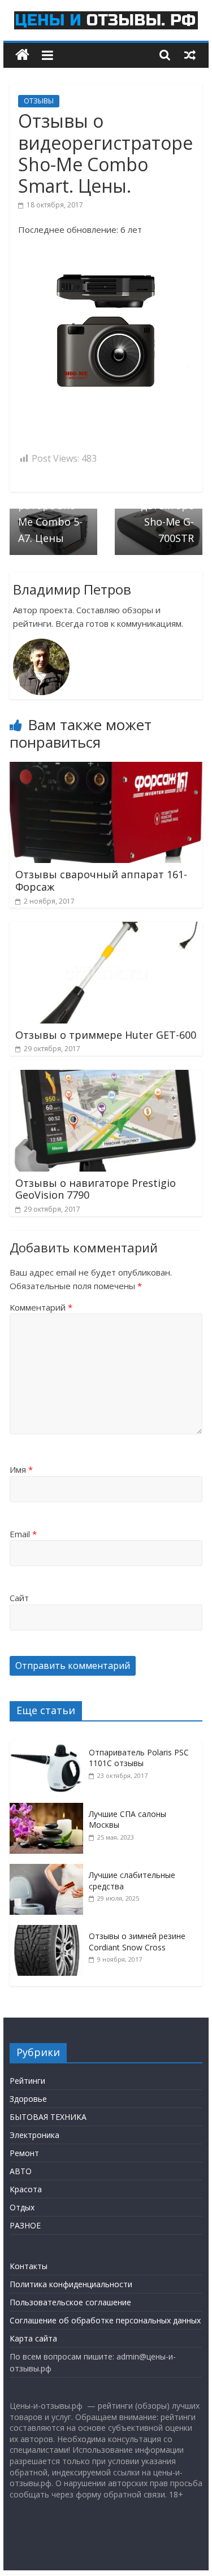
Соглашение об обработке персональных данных (105, 2320)
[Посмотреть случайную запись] (190, 55)
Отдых (22, 2207)
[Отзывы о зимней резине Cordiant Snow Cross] (49, 1931)
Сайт (19, 1598)
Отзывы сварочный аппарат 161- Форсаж (101, 881)
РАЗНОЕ (25, 2225)
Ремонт (24, 2153)
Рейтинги (27, 2081)
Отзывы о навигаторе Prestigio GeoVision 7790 (96, 1189)
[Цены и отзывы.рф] (22, 55)
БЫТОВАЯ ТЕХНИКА (48, 2117)
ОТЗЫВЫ (39, 101)
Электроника (34, 2135)
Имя (21, 1469)
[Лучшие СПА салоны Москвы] (49, 1809)
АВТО (21, 2171)
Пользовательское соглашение (70, 2302)
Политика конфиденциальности (71, 2284)
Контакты (29, 2266)
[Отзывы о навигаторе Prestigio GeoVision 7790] (106, 1077)
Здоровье (28, 2099)
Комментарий (41, 1307)
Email (23, 1534)
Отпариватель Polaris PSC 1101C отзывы (139, 1758)
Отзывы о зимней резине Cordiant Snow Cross (137, 1942)
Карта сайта (33, 2338)
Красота (26, 2189)
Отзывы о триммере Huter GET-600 (106, 1035)
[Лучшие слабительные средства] (49, 1870)
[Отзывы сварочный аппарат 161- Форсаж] (106, 769)
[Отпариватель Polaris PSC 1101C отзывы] (49, 1747)
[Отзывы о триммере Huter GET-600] (106, 929)
